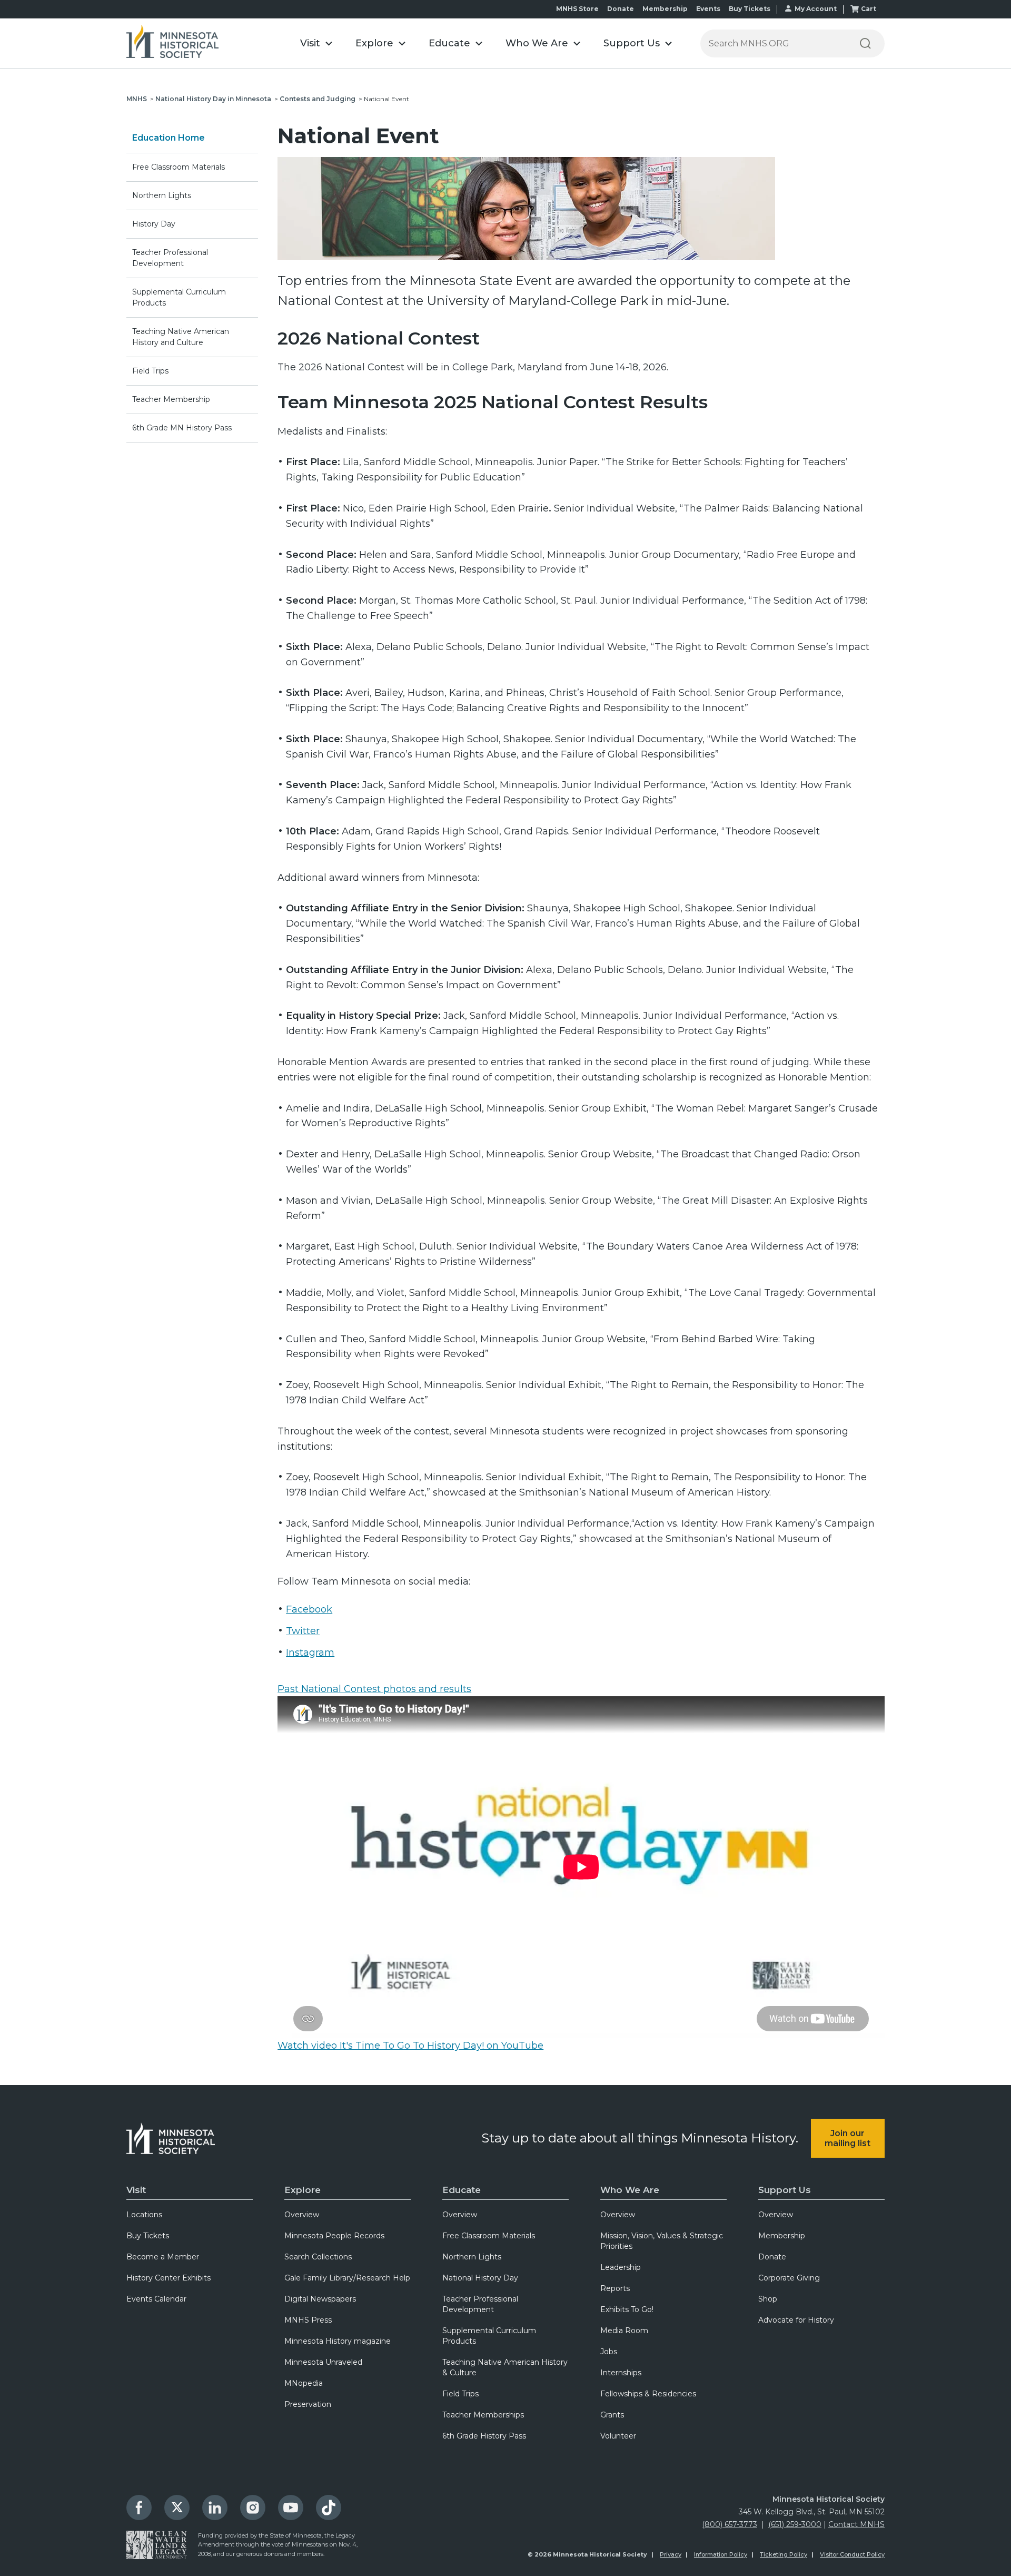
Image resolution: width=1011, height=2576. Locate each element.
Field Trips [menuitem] (460, 2394)
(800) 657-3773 (730, 2524)
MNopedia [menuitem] (304, 2383)
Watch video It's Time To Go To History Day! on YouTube (410, 2046)
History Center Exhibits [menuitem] (168, 2278)
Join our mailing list (848, 2138)
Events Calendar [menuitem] (156, 2299)
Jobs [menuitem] (609, 2352)
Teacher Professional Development (170, 258)
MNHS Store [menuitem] (577, 9)
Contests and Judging (318, 99)
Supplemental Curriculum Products (179, 297)
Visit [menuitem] (136, 2190)
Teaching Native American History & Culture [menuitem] (505, 2367)
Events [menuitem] (708, 9)
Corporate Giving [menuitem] (789, 2278)
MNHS (137, 99)
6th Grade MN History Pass (182, 428)
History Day (154, 224)
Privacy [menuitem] (671, 2554)
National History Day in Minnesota (213, 99)
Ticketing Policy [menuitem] (784, 2554)
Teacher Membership (171, 399)
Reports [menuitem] (615, 2288)
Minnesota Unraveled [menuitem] (323, 2362)
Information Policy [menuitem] (721, 2554)
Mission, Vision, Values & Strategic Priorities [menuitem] (662, 2241)
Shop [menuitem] (768, 2299)
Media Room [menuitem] (624, 2331)
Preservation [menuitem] (308, 2404)
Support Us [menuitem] (785, 2190)
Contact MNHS (856, 2524)
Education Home (168, 138)
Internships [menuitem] (621, 2373)
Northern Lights (162, 195)
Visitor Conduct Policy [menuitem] (852, 2554)
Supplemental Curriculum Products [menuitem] (489, 2336)
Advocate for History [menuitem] (796, 2320)
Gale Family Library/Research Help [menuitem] (347, 2278)
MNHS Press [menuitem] (308, 2320)
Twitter (303, 1631)
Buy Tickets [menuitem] (750, 9)
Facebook (309, 1609)
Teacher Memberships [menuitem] (483, 2415)
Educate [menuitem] (462, 2190)
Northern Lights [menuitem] (472, 2257)
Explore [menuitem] (303, 2190)
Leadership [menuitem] (621, 2267)
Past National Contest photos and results (374, 1689)
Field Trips (150, 371)
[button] (316, 43)
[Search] (865, 43)
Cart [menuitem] (869, 9)
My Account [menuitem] (816, 9)
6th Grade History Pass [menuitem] (484, 2436)
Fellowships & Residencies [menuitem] (648, 2394)
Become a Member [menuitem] (163, 2257)
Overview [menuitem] (302, 2215)
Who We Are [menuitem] (630, 2190)
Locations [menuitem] (144, 2215)
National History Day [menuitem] (480, 2278)
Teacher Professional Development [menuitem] (480, 2304)
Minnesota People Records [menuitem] (334, 2236)
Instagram (310, 1653)
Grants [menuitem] (612, 2415)
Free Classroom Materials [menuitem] (489, 2236)
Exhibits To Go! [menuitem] (627, 2309)
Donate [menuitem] (621, 9)
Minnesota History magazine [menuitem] (338, 2341)
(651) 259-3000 (795, 2524)
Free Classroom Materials (179, 167)
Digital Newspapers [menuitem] (320, 2299)
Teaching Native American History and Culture (181, 337)
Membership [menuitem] (665, 9)
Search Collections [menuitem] (318, 2257)
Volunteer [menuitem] (618, 2436)
